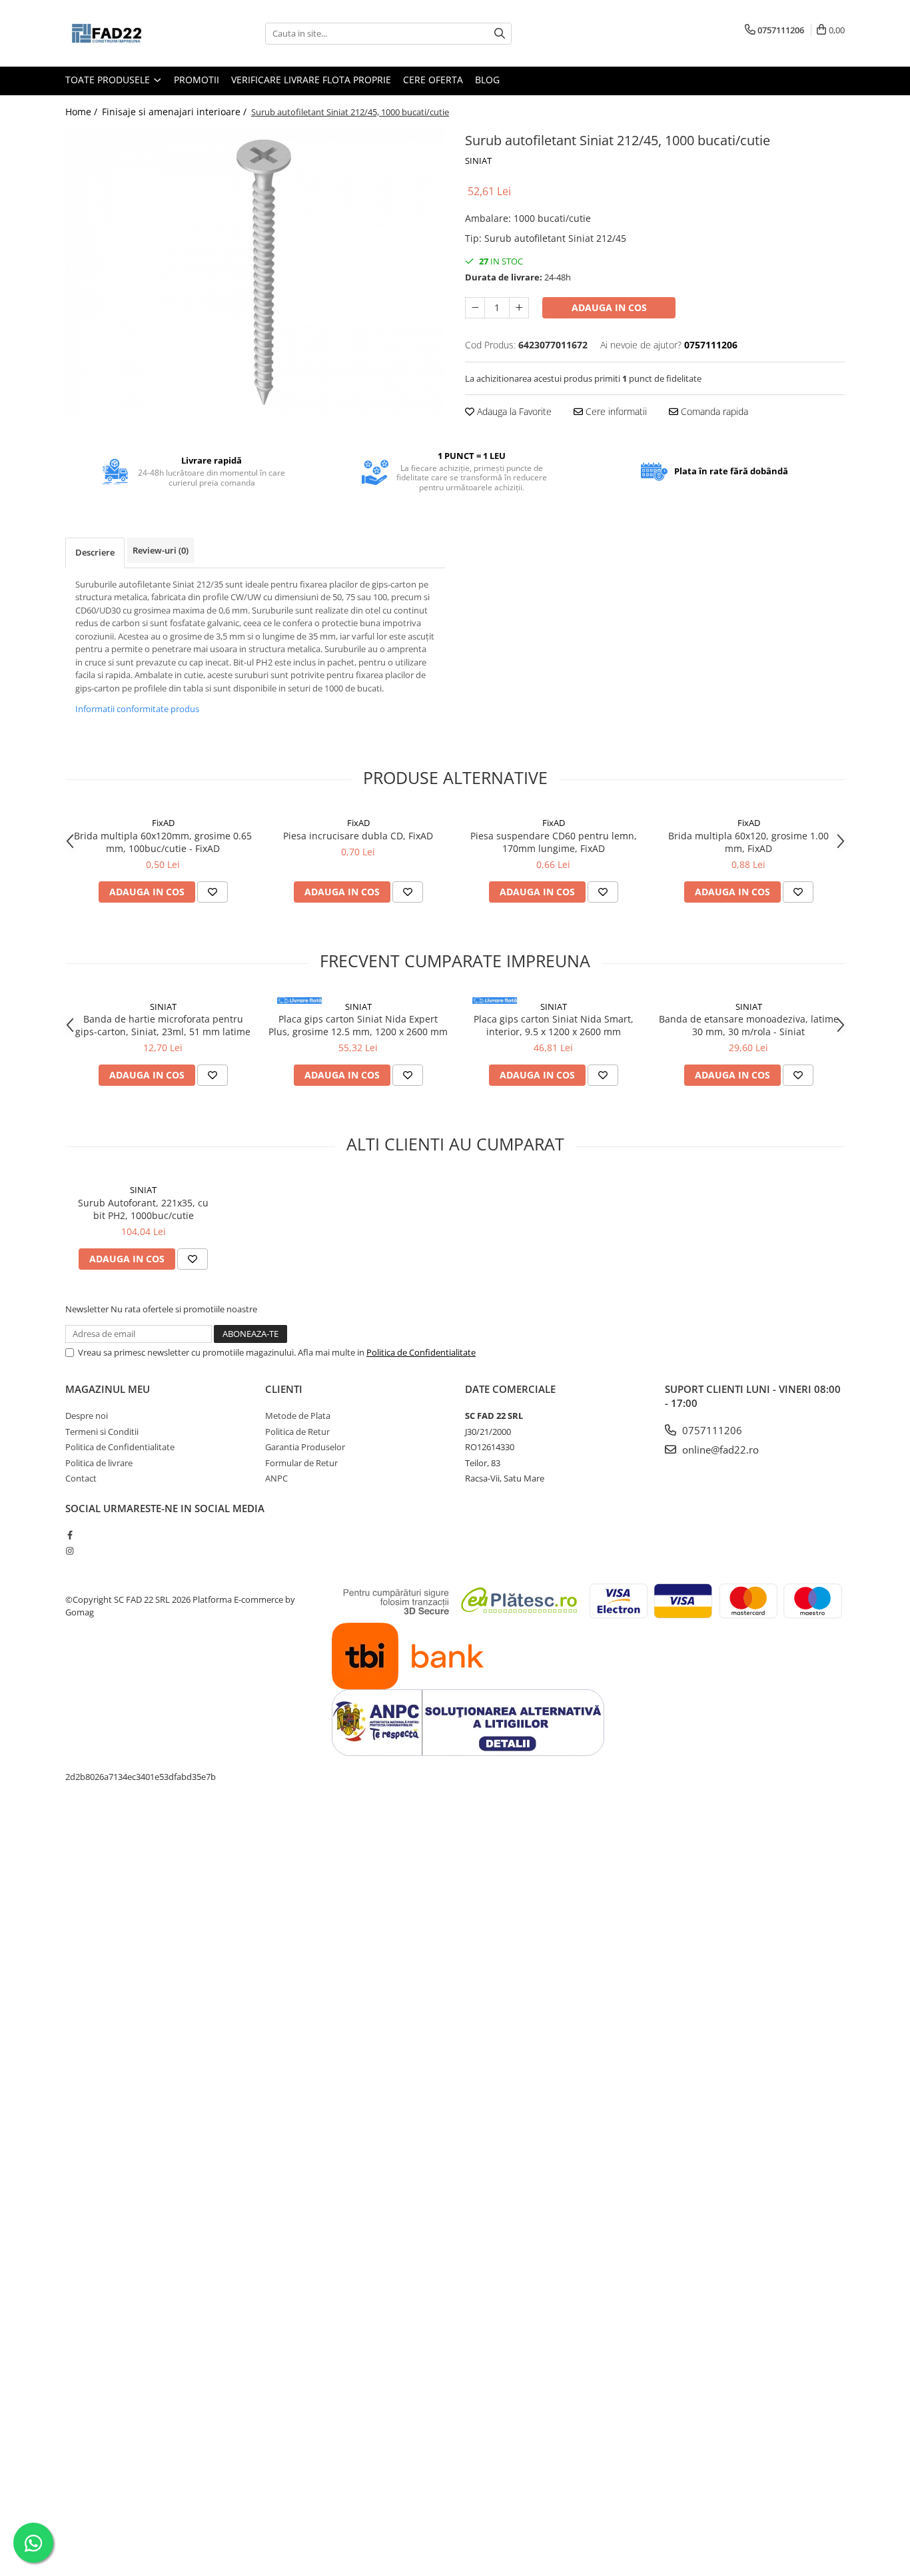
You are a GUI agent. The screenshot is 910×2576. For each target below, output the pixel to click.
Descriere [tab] (95, 552)
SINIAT (478, 161)
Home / (83, 112)
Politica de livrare (99, 1463)
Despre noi (87, 1416)
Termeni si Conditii (102, 1432)
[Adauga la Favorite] (213, 892)
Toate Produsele (109, 80)
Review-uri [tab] (161, 550)
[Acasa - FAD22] (132, 33)
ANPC (276, 1478)
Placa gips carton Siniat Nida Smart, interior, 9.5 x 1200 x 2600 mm (554, 1025)
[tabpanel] (255, 271)
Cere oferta (433, 80)
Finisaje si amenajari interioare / (176, 112)
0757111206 (711, 1430)
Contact (81, 1478)
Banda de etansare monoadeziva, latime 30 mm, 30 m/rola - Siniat (749, 1025)
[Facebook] (70, 1535)
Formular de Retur (301, 1463)
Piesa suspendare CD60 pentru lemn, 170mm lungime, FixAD (554, 842)
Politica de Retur (297, 1432)
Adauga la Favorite (513, 411)
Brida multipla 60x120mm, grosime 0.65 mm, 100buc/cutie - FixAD (163, 842)
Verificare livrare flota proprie (311, 80)
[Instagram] (70, 1551)
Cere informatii (615, 411)
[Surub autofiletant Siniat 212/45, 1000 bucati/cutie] (255, 271)
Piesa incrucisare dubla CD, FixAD (358, 836)
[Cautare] (500, 34)
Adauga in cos (609, 307)
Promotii (197, 80)
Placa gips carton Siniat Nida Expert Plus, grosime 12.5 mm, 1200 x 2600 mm (358, 1025)
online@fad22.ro (719, 1450)
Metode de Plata (298, 1416)
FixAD (163, 823)
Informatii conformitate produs (137, 709)
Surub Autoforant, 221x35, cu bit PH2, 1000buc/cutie (143, 1209)
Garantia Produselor (305, 1447)
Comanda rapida (713, 411)
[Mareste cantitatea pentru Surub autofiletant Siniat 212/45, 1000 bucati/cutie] (519, 308)
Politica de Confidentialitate (421, 1352)
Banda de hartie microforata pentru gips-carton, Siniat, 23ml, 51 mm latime (163, 1025)
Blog (487, 80)
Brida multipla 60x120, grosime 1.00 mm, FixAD (748, 842)
